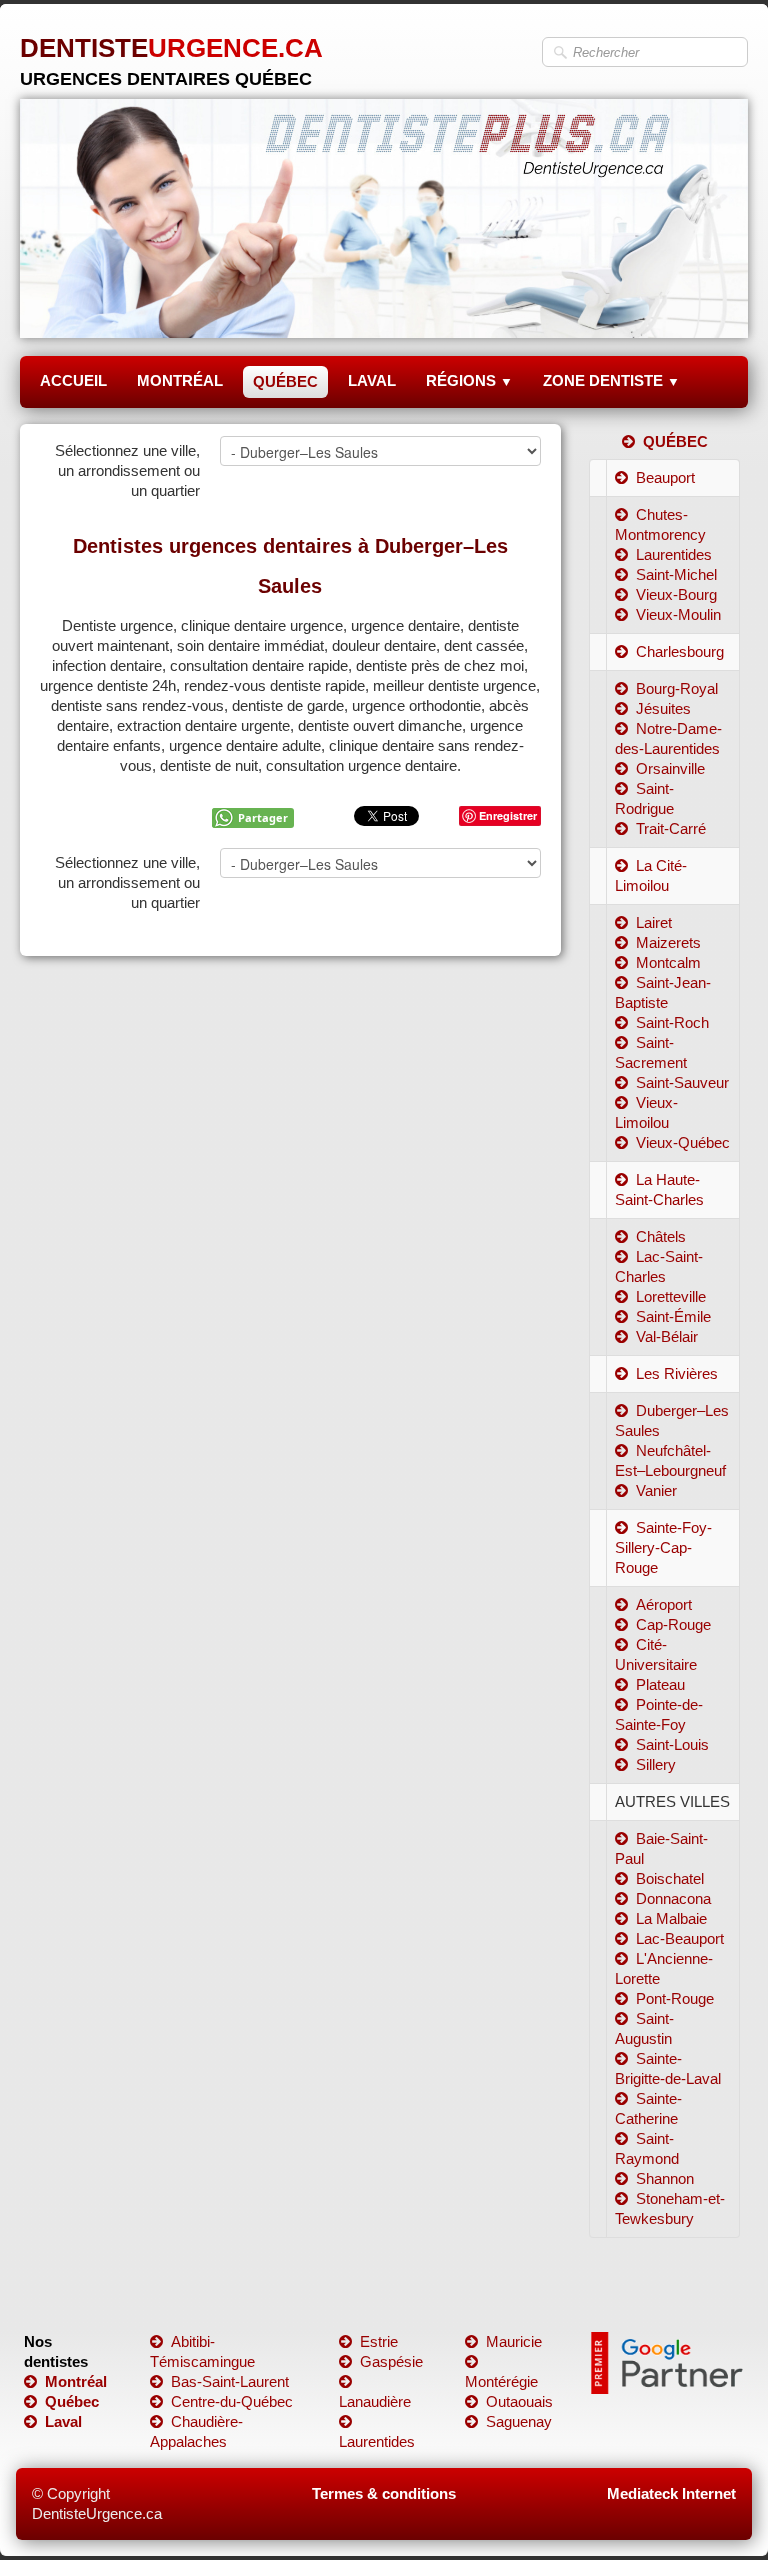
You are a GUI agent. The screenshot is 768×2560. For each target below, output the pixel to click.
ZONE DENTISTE (611, 380)
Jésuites (663, 708)
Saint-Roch (672, 1022)
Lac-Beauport (680, 1938)
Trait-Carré (671, 828)
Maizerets (668, 942)
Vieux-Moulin (678, 614)
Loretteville (671, 1296)
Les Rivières (677, 1373)
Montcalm (668, 962)
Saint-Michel (676, 574)
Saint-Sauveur (682, 1082)
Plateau (660, 1684)
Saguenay (519, 2421)
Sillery (656, 1764)
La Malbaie (671, 1918)
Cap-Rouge (673, 1624)
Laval (63, 2421)
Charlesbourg (680, 651)
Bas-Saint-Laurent (230, 2381)
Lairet (654, 922)
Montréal (76, 2381)
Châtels (661, 1236)
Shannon (665, 2178)
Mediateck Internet (671, 2493)
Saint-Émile (673, 1316)
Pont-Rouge (675, 1998)
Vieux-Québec (683, 1142)
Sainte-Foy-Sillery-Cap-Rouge (663, 1547)
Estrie (379, 2341)
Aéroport (664, 1604)
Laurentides (674, 554)
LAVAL (372, 380)
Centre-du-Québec (232, 2401)
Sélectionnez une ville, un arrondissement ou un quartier (127, 470)
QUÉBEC (285, 381)
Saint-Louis (672, 1744)
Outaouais (519, 2401)
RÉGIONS (469, 380)
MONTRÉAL (180, 380)
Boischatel (670, 1878)
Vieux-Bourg (676, 594)
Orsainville (670, 768)
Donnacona (673, 1898)
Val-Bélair (667, 1336)
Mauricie (514, 2341)
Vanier (656, 1490)
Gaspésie (391, 2361)
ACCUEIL (73, 380)
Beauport (665, 477)
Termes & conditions (384, 2493)
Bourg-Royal (677, 688)
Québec (72, 2401)
